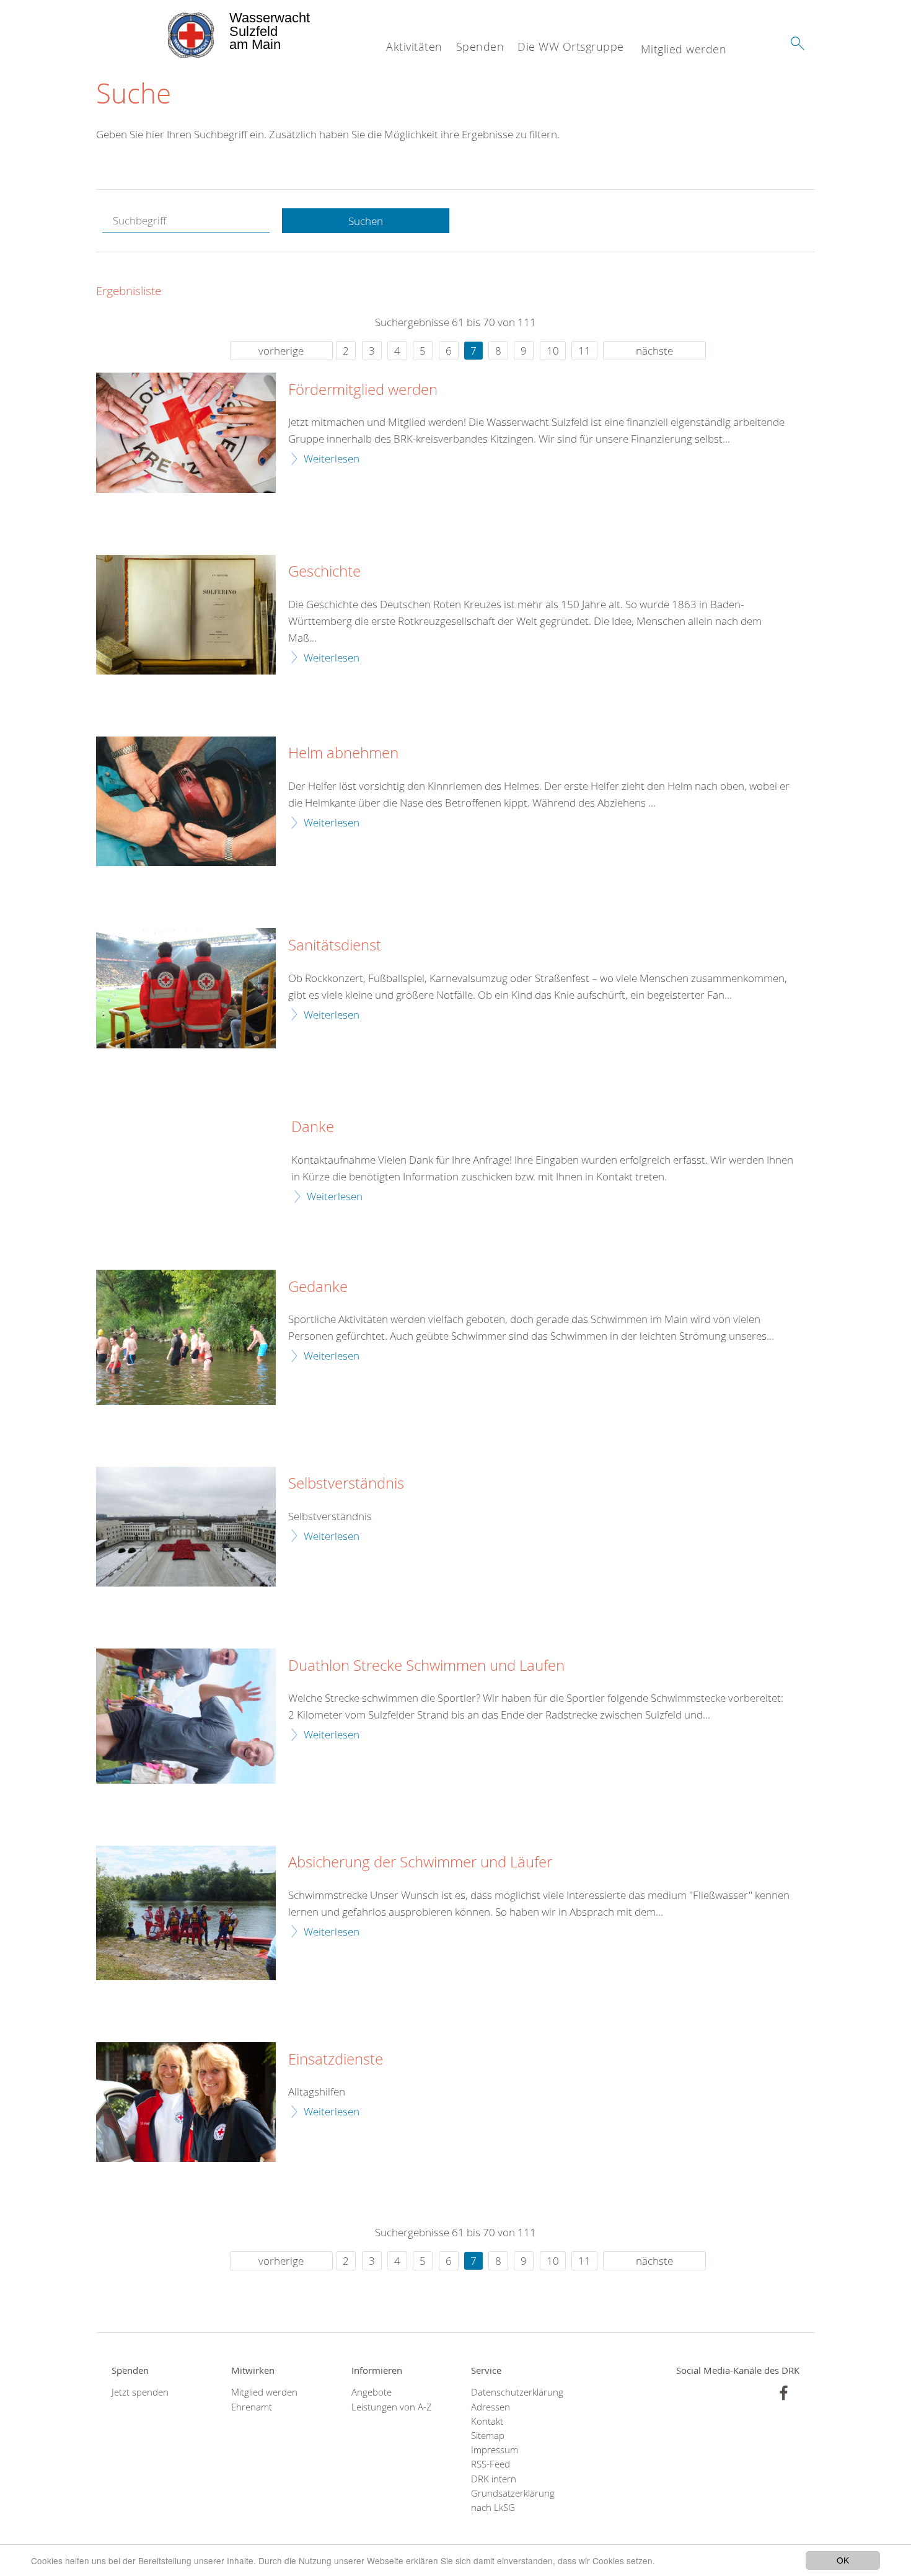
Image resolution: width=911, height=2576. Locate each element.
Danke (313, 1127)
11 (584, 351)
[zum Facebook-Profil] (784, 2393)
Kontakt (487, 2421)
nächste (654, 351)
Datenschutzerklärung (515, 2392)
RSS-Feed (491, 2464)
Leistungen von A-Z (392, 2407)
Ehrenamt (252, 2407)
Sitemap (488, 2436)
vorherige (281, 351)
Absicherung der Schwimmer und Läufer (420, 1862)
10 (553, 351)
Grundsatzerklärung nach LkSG (513, 2500)
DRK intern (494, 2479)
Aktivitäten (414, 46)
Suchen (366, 221)
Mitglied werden (684, 49)
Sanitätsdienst (335, 945)
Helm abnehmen (343, 753)
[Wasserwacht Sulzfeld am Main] (162, 31)
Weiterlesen (332, 458)
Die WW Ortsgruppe (571, 46)
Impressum (495, 2450)
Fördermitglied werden (363, 390)
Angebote (372, 2392)
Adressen (491, 2407)
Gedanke (318, 1287)
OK (843, 2560)
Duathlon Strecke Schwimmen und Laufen (426, 1666)
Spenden (480, 46)
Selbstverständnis (346, 1484)
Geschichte (324, 572)
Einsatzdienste (336, 2060)
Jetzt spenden (140, 2392)
